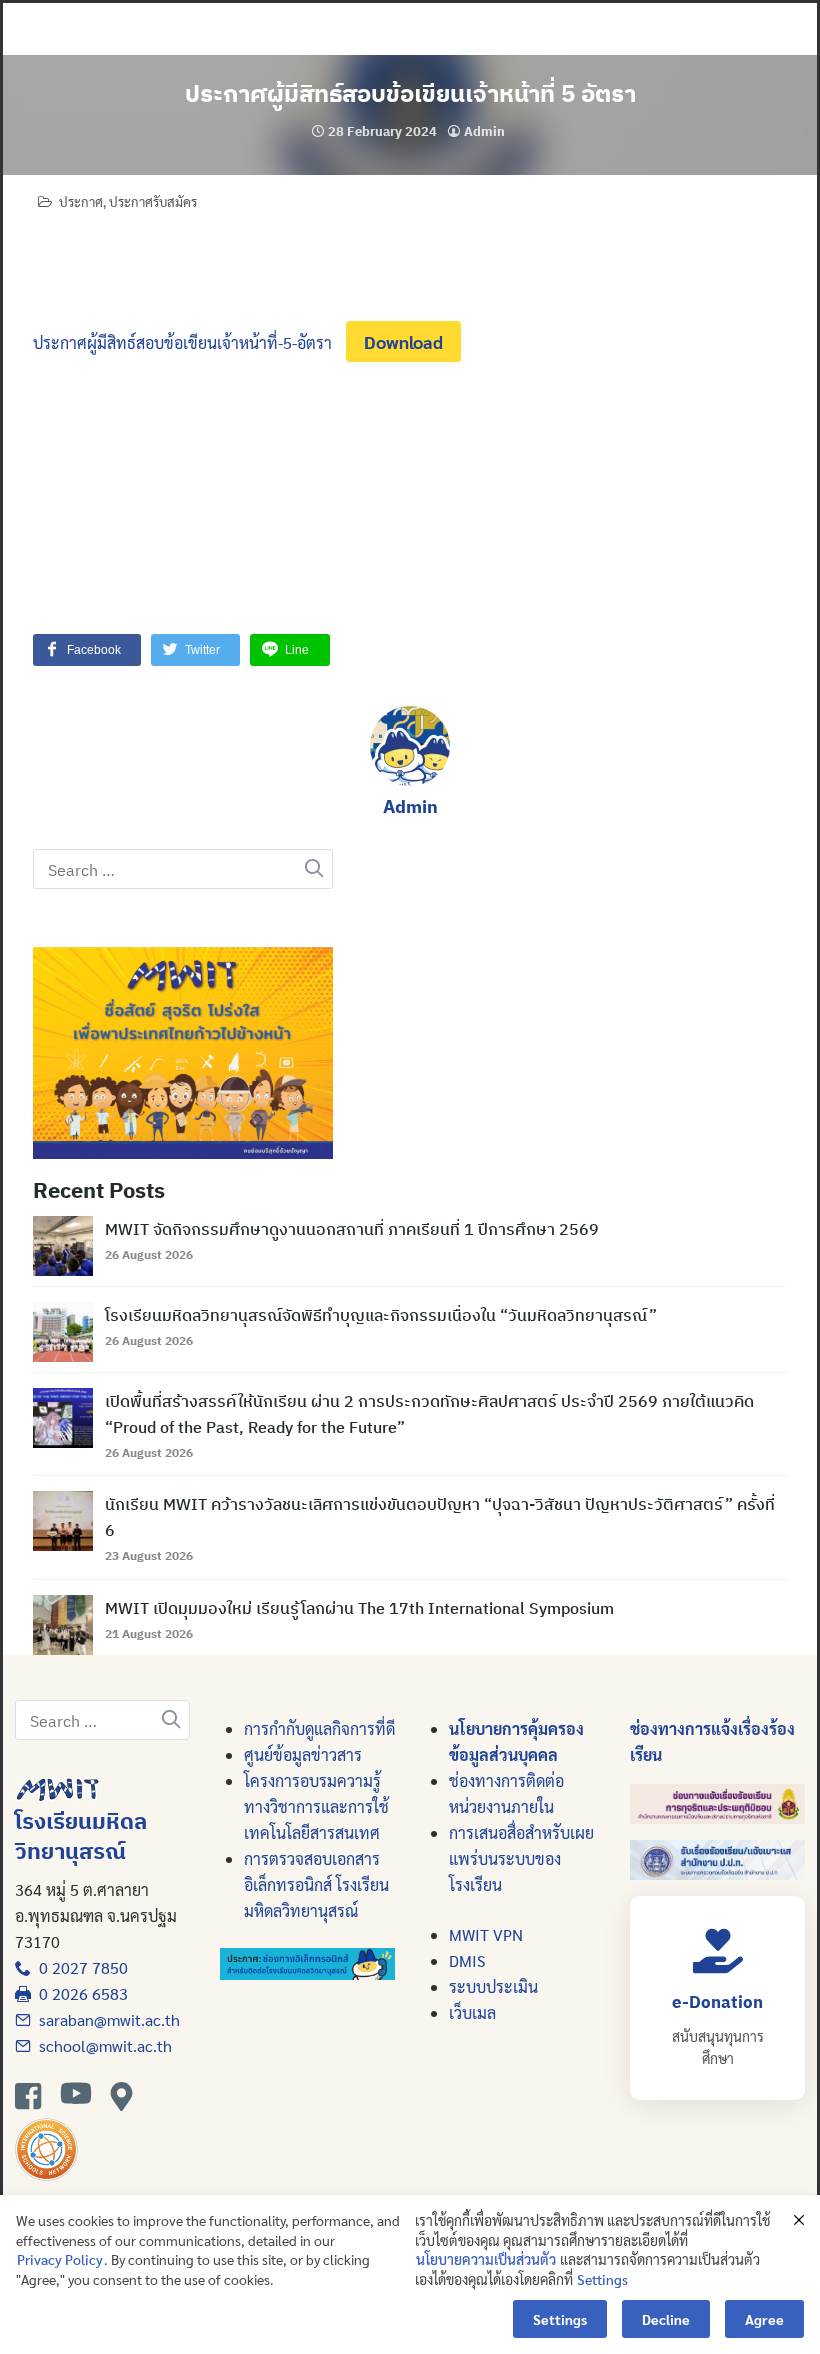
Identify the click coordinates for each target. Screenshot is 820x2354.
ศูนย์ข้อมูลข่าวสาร (303, 1754)
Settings (602, 2279)
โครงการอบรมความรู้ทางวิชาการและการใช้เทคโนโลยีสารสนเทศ (316, 1806)
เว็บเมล (472, 2012)
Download (403, 341)
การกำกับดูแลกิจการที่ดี (319, 1728)
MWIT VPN (486, 1934)
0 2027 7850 (79, 1967)
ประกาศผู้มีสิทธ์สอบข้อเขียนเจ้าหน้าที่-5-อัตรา (182, 342)
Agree (764, 2319)
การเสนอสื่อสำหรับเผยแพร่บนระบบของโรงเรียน (521, 1858)
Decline (666, 2319)
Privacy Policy (60, 2259)
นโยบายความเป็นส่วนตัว (486, 2259)
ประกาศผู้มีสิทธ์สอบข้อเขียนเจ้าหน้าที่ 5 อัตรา (410, 93)
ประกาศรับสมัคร (153, 201)
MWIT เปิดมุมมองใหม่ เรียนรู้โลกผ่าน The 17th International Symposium (359, 1608)
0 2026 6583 (79, 1993)
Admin (484, 131)
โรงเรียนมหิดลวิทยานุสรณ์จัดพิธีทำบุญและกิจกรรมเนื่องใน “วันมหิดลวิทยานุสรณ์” (381, 1315)
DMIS (467, 1960)
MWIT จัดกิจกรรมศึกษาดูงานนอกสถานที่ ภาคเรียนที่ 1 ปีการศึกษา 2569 (352, 1229)
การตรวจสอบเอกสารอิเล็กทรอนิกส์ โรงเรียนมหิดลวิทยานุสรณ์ (316, 1884)
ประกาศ (81, 201)
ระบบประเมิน (493, 1986)
